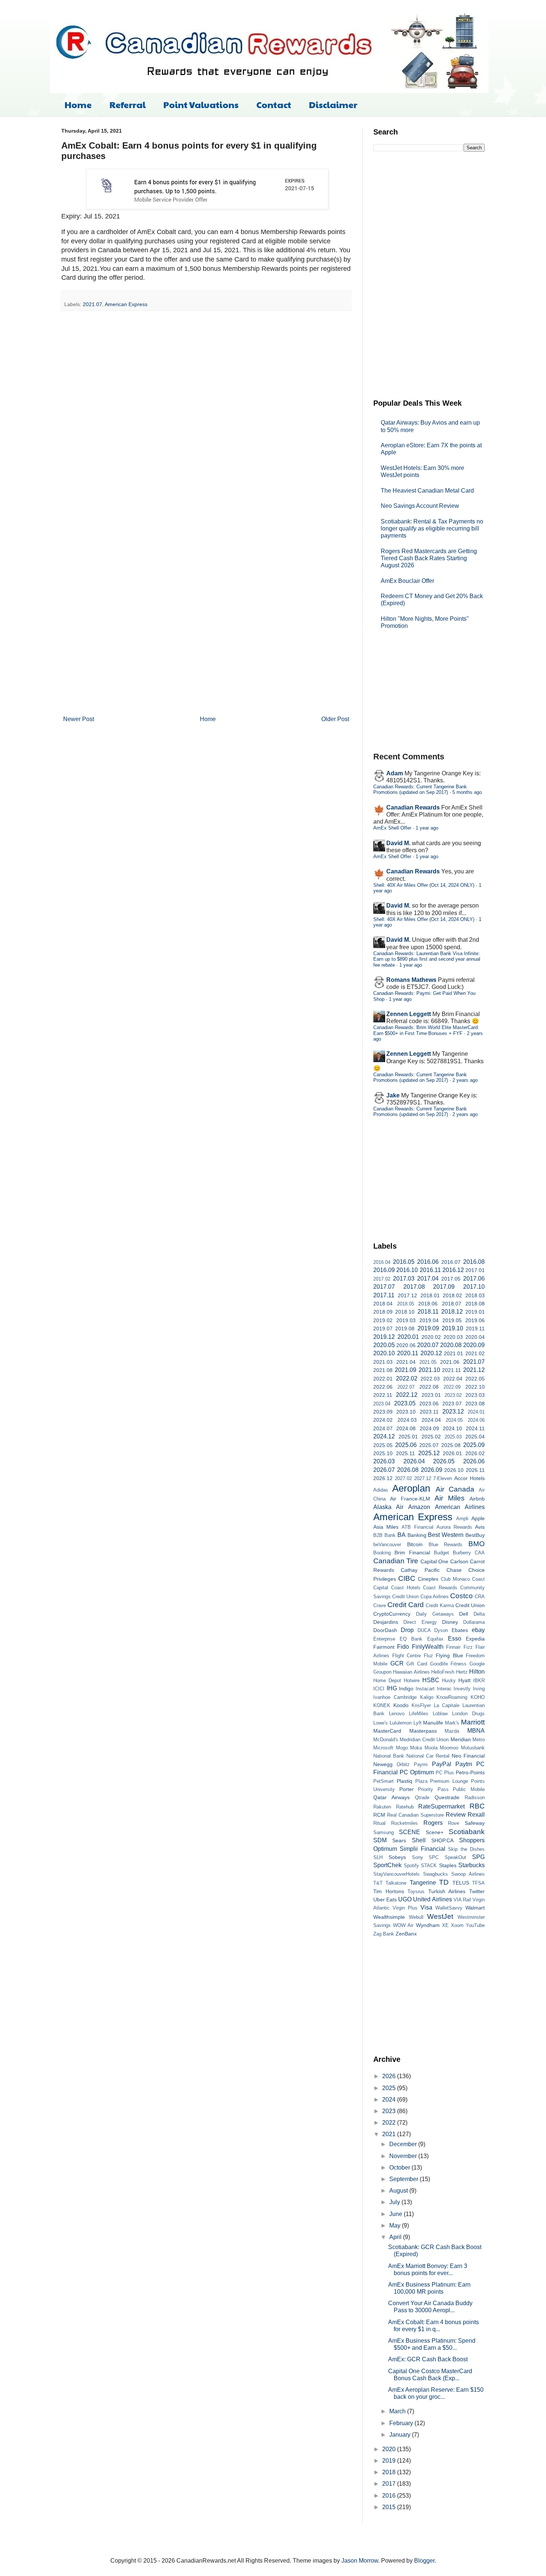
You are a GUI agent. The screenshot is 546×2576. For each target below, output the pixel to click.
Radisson (475, 1798)
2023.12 (453, 1412)
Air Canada (455, 1489)
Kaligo (427, 1697)
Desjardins (386, 1622)
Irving (479, 1689)
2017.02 (382, 1279)
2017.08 (414, 1287)
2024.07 (383, 1428)
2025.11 (405, 1453)
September (404, 2179)
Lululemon (401, 1723)
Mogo (402, 1748)
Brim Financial (412, 1553)
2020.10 (384, 1353)
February (402, 2423)
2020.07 (428, 1345)
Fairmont (384, 1647)
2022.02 (407, 1378)
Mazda (452, 1731)
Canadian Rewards (413, 807)
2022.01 (383, 1379)
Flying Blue (449, 1655)
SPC (434, 1857)
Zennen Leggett (409, 1014)
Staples (448, 1865)
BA (402, 1535)
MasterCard (387, 1731)
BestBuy (475, 1535)
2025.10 (383, 1453)
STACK (429, 1866)
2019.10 (452, 1328)
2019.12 (384, 1337)
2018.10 (405, 1312)
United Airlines (432, 1899)
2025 (390, 2088)
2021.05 (428, 1362)
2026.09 (432, 1470)
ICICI (379, 1689)
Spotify (411, 1866)
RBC (477, 1806)
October (400, 2168)
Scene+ (435, 1832)
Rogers (433, 1823)
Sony (417, 1857)
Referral (128, 104)
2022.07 (406, 1387)
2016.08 (474, 1262)
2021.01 (454, 1353)
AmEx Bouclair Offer (407, 581)
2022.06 (383, 1387)
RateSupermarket (441, 1806)
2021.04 (406, 1362)
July (395, 2202)
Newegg (383, 1764)
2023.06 (429, 1404)
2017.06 (474, 1279)
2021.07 (92, 304)
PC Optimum (417, 1772)
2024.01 (476, 1412)
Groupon (382, 1672)
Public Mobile (469, 1789)
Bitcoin (415, 1544)
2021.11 (451, 1370)
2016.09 (384, 1270)
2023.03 (475, 1395)
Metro (479, 1740)
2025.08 (451, 1445)
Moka (416, 1748)
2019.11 (475, 1328)
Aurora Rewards (454, 1527)
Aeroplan (411, 1488)
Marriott (473, 1722)
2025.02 (431, 1437)
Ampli (462, 1519)
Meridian (461, 1739)
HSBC (431, 1680)
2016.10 (407, 1270)
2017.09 (444, 1287)
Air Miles (450, 1498)
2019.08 (405, 1328)
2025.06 (406, 1445)
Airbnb (477, 1499)
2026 (390, 2076)
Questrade (447, 1797)
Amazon (419, 1507)
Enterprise (384, 1639)
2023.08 (475, 1404)
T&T (378, 1883)
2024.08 (406, 1428)
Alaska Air (388, 1507)
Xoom (457, 1925)
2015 (390, 2507)
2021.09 (406, 1370)
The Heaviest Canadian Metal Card (427, 491)
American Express (126, 304)
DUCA (424, 1630)
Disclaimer (333, 104)
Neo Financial (468, 1756)
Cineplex (428, 1579)
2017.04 (428, 1279)
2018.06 (428, 1304)
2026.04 (414, 1461)
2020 (390, 2449)
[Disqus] (206, 413)
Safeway (475, 1823)
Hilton (477, 1672)
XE (445, 1925)
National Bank (389, 1756)
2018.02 (452, 1295)
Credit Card (406, 1605)
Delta (479, 1614)
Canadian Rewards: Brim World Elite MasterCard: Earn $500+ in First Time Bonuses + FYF (426, 1030)
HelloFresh (443, 1672)
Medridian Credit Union (424, 1740)
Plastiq (404, 1781)
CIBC (407, 1578)
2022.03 (430, 1379)
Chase (454, 1570)
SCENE (409, 1832)
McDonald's (386, 1740)
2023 (390, 2111)
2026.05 (444, 1461)
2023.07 (452, 1404)
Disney (450, 1622)
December (404, 2144)
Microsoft (383, 1748)
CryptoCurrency (392, 1614)
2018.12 (452, 1312)
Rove (454, 1823)
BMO (477, 1544)
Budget (441, 1553)
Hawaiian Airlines (411, 1672)
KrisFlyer (421, 1705)
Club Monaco (455, 1579)
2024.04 (431, 1420)
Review (456, 1815)
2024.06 (476, 1420)
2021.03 (383, 1362)
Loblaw (440, 1714)
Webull (416, 1917)
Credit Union (470, 1605)
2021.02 (475, 1353)
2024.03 (407, 1420)
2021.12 (474, 1370)
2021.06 (450, 1362)
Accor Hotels (469, 1478)
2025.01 (408, 1437)
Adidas (381, 1490)
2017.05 (451, 1279)
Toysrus (416, 1892)
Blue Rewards (446, 1545)
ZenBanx (406, 1934)
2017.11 (384, 1295)
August (399, 2191)
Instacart (425, 1689)
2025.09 (474, 1445)
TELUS (461, 1883)
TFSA (478, 1883)
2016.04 (382, 1262)
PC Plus (445, 1773)
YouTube (475, 1925)
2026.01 (452, 1453)
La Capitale (447, 1705)
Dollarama (474, 1622)
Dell (464, 1614)
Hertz (462, 1672)
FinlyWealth (428, 1647)
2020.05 (384, 1345)
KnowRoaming (452, 1697)
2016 (390, 2496)
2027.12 (423, 1478)
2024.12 (384, 1436)
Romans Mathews (411, 980)
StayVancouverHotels (396, 1874)
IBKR (479, 1680)
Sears (399, 1840)
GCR (397, 1663)
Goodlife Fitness (448, 1664)
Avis (480, 1527)
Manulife (433, 1723)
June (396, 2214)
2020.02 (431, 1337)
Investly (462, 1689)
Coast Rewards (440, 1588)
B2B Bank (384, 1535)
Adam (395, 773)
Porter (407, 1789)
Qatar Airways (391, 1797)
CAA (480, 1553)
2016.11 (430, 1270)
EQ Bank (411, 1639)
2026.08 (408, 1470)
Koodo (401, 1705)
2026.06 (474, 1461)
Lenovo (397, 1714)
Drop (407, 1630)
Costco (461, 1596)
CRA (480, 1597)
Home (78, 104)
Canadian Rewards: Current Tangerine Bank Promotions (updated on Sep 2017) (420, 789)
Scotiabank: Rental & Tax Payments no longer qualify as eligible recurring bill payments (432, 528)
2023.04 (382, 1404)
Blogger (424, 2561)
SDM (380, 1840)
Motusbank (473, 1748)
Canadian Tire (396, 1561)
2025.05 (383, 1445)
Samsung (383, 1832)
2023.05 (405, 1403)
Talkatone (396, 1883)
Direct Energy (420, 1622)
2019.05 (452, 1320)
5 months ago (467, 792)
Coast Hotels (406, 1588)
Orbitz (403, 1764)
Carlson (459, 1561)
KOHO (478, 1697)
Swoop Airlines (468, 1874)
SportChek (387, 1865)
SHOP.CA (442, 1840)
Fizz (468, 1647)
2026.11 (475, 1470)
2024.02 (383, 1420)
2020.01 (408, 1337)
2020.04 (475, 1337)
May (396, 2225)
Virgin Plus (405, 1908)
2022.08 (429, 1387)
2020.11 (408, 1353)
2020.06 (406, 1345)
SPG (478, 1857)
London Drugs (468, 1714)
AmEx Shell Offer (392, 828)
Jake (393, 1095)
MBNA (476, 1731)
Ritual (379, 1823)
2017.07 (384, 1287)
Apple (478, 1518)
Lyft (417, 1723)
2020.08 (451, 1345)
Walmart (475, 1908)
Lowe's (381, 1723)
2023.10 (406, 1412)
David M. (398, 843)
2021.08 (383, 1370)
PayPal (442, 1764)
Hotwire (412, 1680)
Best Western (446, 1535)
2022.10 (475, 1387)
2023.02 (453, 1395)
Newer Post (79, 719)
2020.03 (453, 1337)
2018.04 (383, 1304)
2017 (390, 2484)
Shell (419, 1840)
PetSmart (383, 1781)
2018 (390, 2472)
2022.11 (383, 1395)
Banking (417, 1535)
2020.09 (474, 1345)
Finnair (453, 1647)
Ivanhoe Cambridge (395, 1697)
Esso (455, 1639)
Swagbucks (435, 1874)
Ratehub (405, 1807)
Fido (403, 1647)
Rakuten (382, 1807)
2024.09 (429, 1428)
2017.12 (407, 1295)
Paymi (421, 1764)
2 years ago (465, 1080)
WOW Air (403, 1925)
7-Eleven (443, 1478)
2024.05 (454, 1420)
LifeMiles (419, 1714)
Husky (449, 1680)
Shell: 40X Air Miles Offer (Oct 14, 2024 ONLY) (424, 885)
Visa (426, 1907)
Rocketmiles (404, 1823)
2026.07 (384, 1470)
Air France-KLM (410, 1499)
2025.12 (429, 1453)
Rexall (476, 1815)
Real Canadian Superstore (415, 1815)
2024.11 (475, 1428)
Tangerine (423, 1883)
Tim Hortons (389, 1891)
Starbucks (472, 1865)
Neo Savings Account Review (420, 506)
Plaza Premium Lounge (442, 1781)
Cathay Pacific (420, 1570)
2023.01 (431, 1395)
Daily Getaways (435, 1614)
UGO (405, 1899)
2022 (390, 2123)
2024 (390, 2100)
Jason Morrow (360, 2561)
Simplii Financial (422, 1849)
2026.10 (454, 1470)
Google (477, 1664)
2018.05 (406, 1304)
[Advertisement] (429, 274)
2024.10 (452, 1428)
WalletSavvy (449, 1908)
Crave (380, 1605)
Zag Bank (384, 1934)
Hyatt (464, 1680)
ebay (478, 1630)
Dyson (441, 1630)
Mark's (452, 1723)
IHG (392, 1688)
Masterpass (423, 1731)
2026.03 (384, 1461)
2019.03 (406, 1320)
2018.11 (428, 1312)
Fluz (428, 1656)
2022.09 (452, 1387)
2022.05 (475, 1379)
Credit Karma (440, 1605)
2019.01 (475, 1312)
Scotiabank (467, 1832)
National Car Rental (428, 1756)
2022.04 (453, 1379)
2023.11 (429, 1412)
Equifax (435, 1639)
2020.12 (431, 1353)
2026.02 (475, 1453)
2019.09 (428, 1328)
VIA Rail (462, 1900)
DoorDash (385, 1630)
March (398, 2411)
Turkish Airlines (447, 1891)
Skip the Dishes (466, 1849)
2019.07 (383, 1328)
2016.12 (453, 1270)
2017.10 (474, 1287)
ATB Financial (417, 1527)
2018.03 (475, 1295)
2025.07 (429, 1445)
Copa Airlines (435, 1597)
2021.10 (429, 1370)
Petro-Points (470, 1772)
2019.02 (383, 1320)
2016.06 (428, 1262)
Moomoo (449, 1748)
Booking (382, 1553)
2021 (390, 2134)
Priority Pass (433, 1789)
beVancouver (387, 1545)
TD (444, 1882)
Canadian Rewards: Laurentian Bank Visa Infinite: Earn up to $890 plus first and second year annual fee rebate (427, 959)
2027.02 (403, 1478)
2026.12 (383, 1478)
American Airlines (460, 1507)
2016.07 (451, 1262)
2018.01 (430, 1295)
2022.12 (407, 1395)
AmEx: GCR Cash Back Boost (428, 2359)
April (396, 2237)
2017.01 (475, 1270)
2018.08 (475, 1304)
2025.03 (453, 1437)
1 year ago (427, 828)
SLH (378, 1857)
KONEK (382, 1705)
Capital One (434, 1561)
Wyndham (428, 1925)
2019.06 (475, 1320)
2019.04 (429, 1320)
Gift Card (417, 1664)
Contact (274, 104)
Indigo (406, 1688)
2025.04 (475, 1437)
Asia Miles (386, 1527)
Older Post (335, 719)
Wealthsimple (389, 1917)
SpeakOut (455, 1857)
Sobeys (397, 1857)
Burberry (462, 1553)
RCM (379, 1815)
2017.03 (404, 1279)
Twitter (477, 1891)
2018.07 (452, 1304)
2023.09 (383, 1412)
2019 (390, 2461)
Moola (431, 1748)
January (401, 2435)
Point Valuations (201, 104)
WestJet (440, 1916)
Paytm (464, 1764)
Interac (444, 1689)
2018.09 (383, 1312)
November (404, 2156)
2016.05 (404, 1262)
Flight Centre (407, 1656)
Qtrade (422, 1798)
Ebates (460, 1630)
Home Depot (387, 1680)
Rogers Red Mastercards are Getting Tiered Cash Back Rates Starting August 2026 (429, 558)
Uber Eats (385, 1899)
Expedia (475, 1639)
